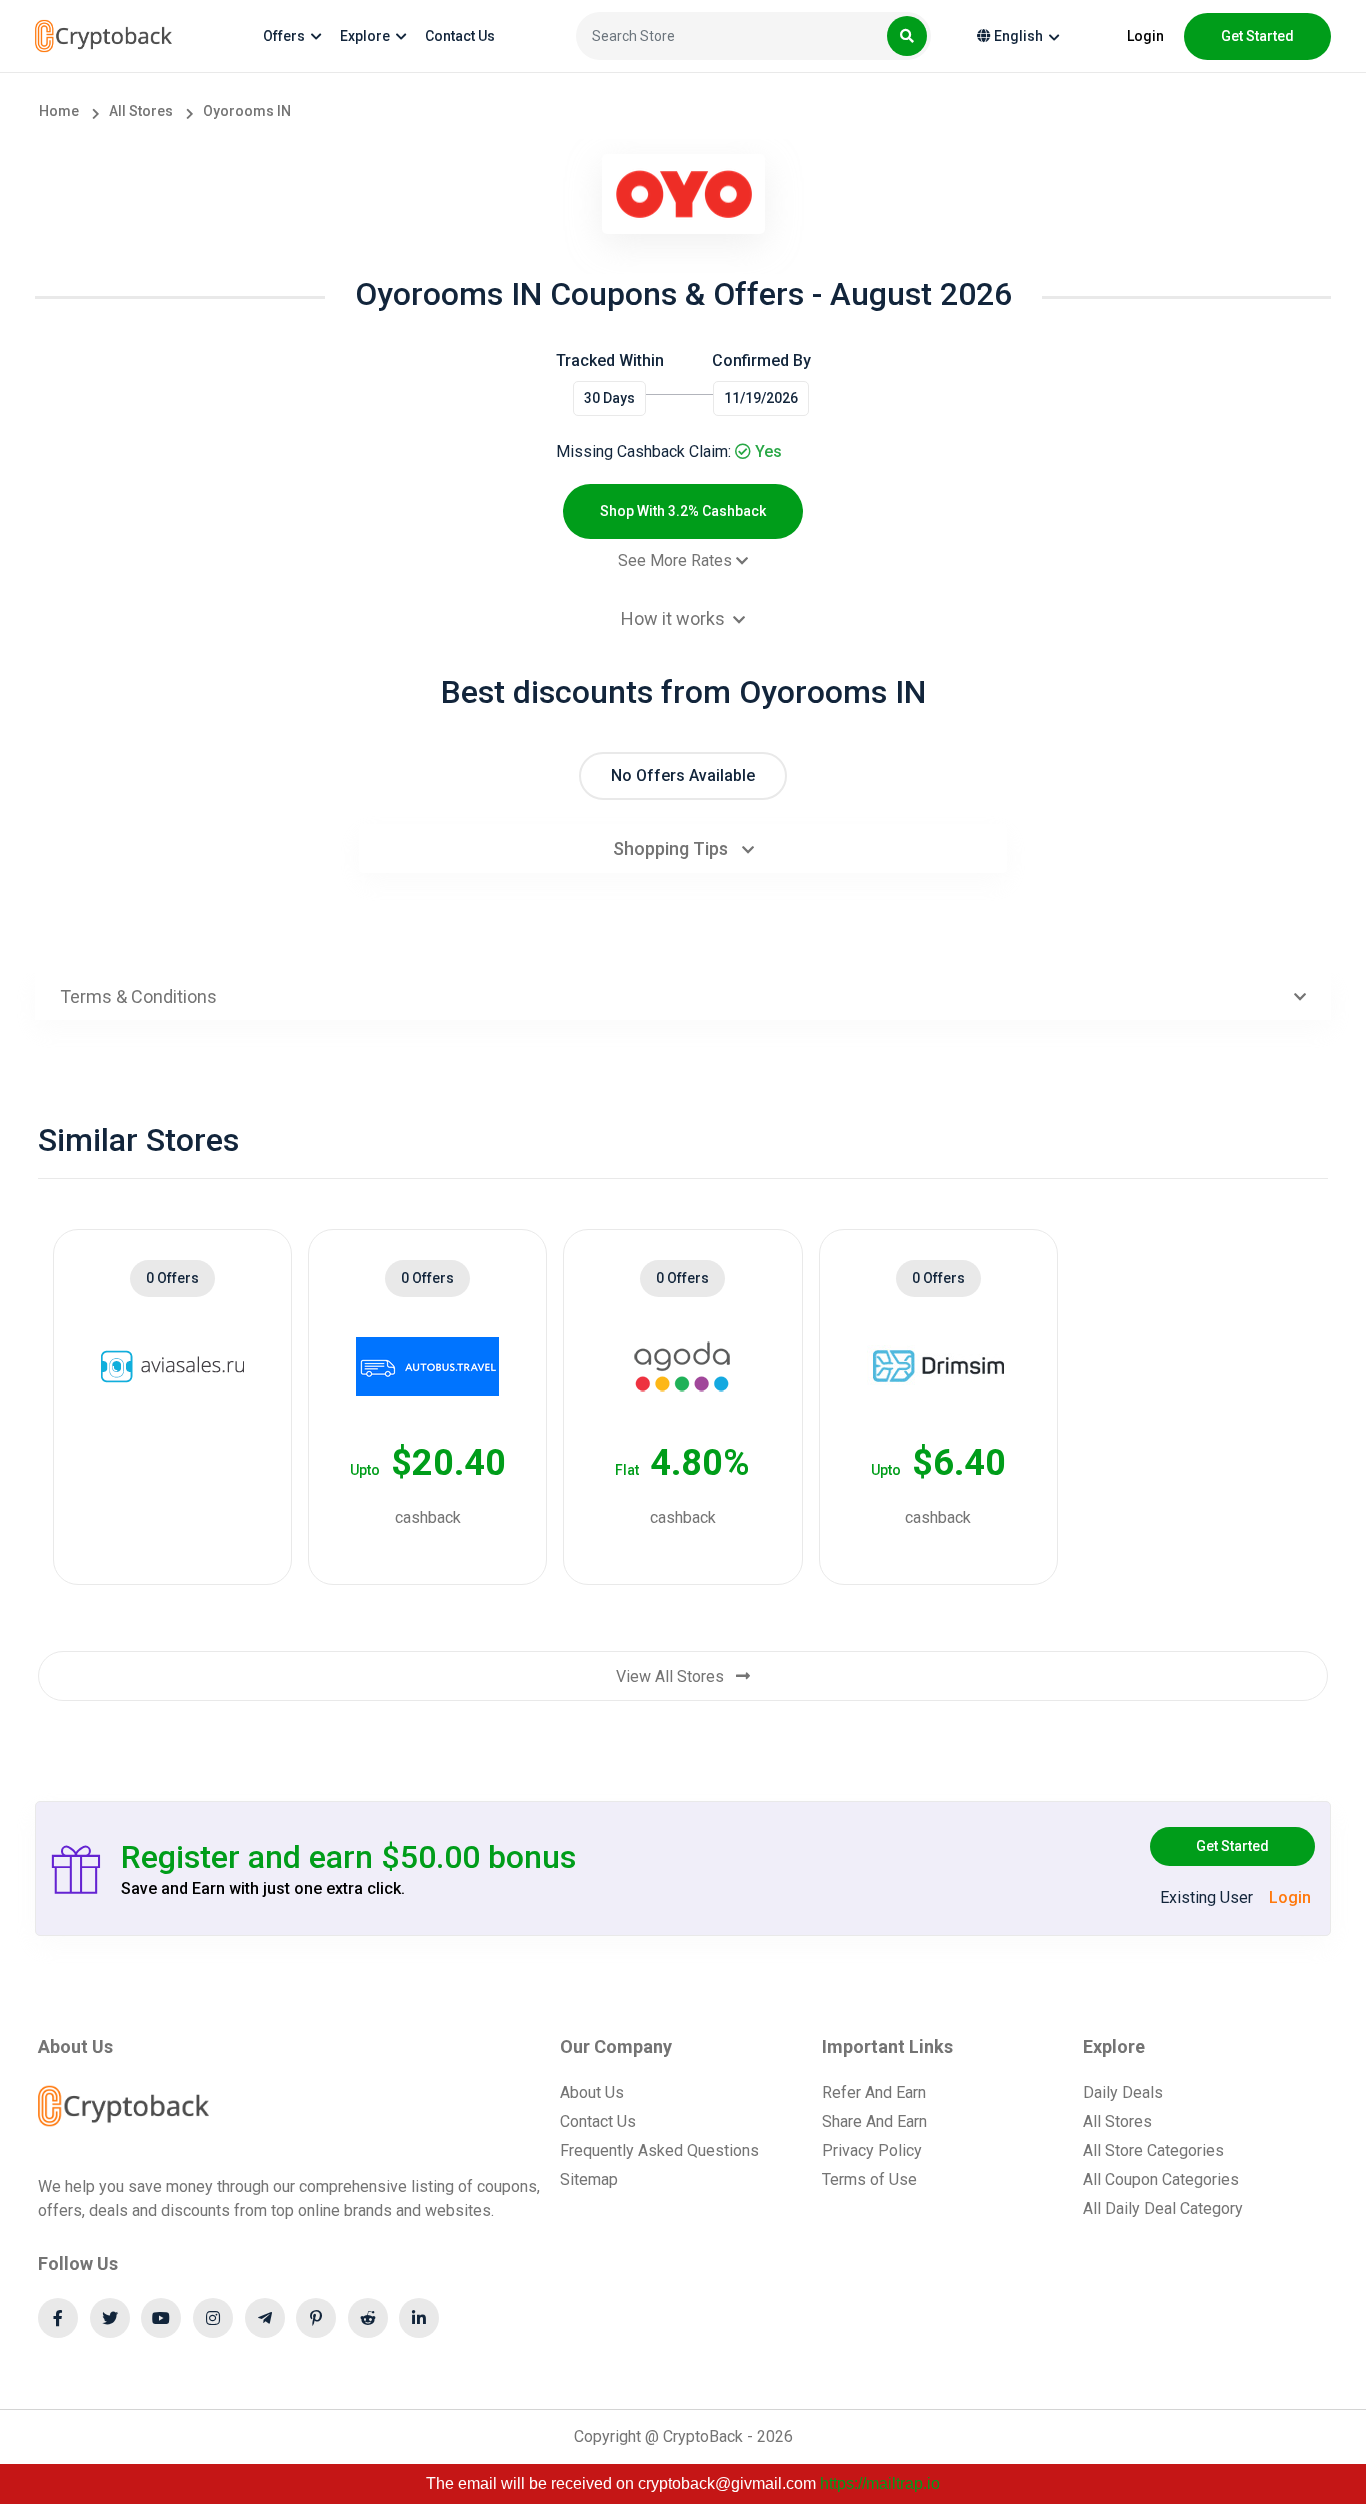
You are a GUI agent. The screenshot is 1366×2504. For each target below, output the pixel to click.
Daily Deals (1123, 2092)
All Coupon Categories (1161, 2179)
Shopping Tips (672, 848)
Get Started (1232, 1846)
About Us (592, 2092)
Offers (284, 36)
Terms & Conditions (138, 996)
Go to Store (162, 1497)
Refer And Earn (874, 2092)
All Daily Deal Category (1163, 2208)
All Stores (1117, 2121)
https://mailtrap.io (880, 2483)
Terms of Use (869, 2179)
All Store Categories (1153, 2150)
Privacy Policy (872, 2150)
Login (1145, 36)
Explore (365, 36)
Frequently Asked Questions (659, 2150)
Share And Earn (874, 2121)
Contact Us (460, 36)
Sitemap (589, 2179)
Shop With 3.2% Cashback (683, 511)
